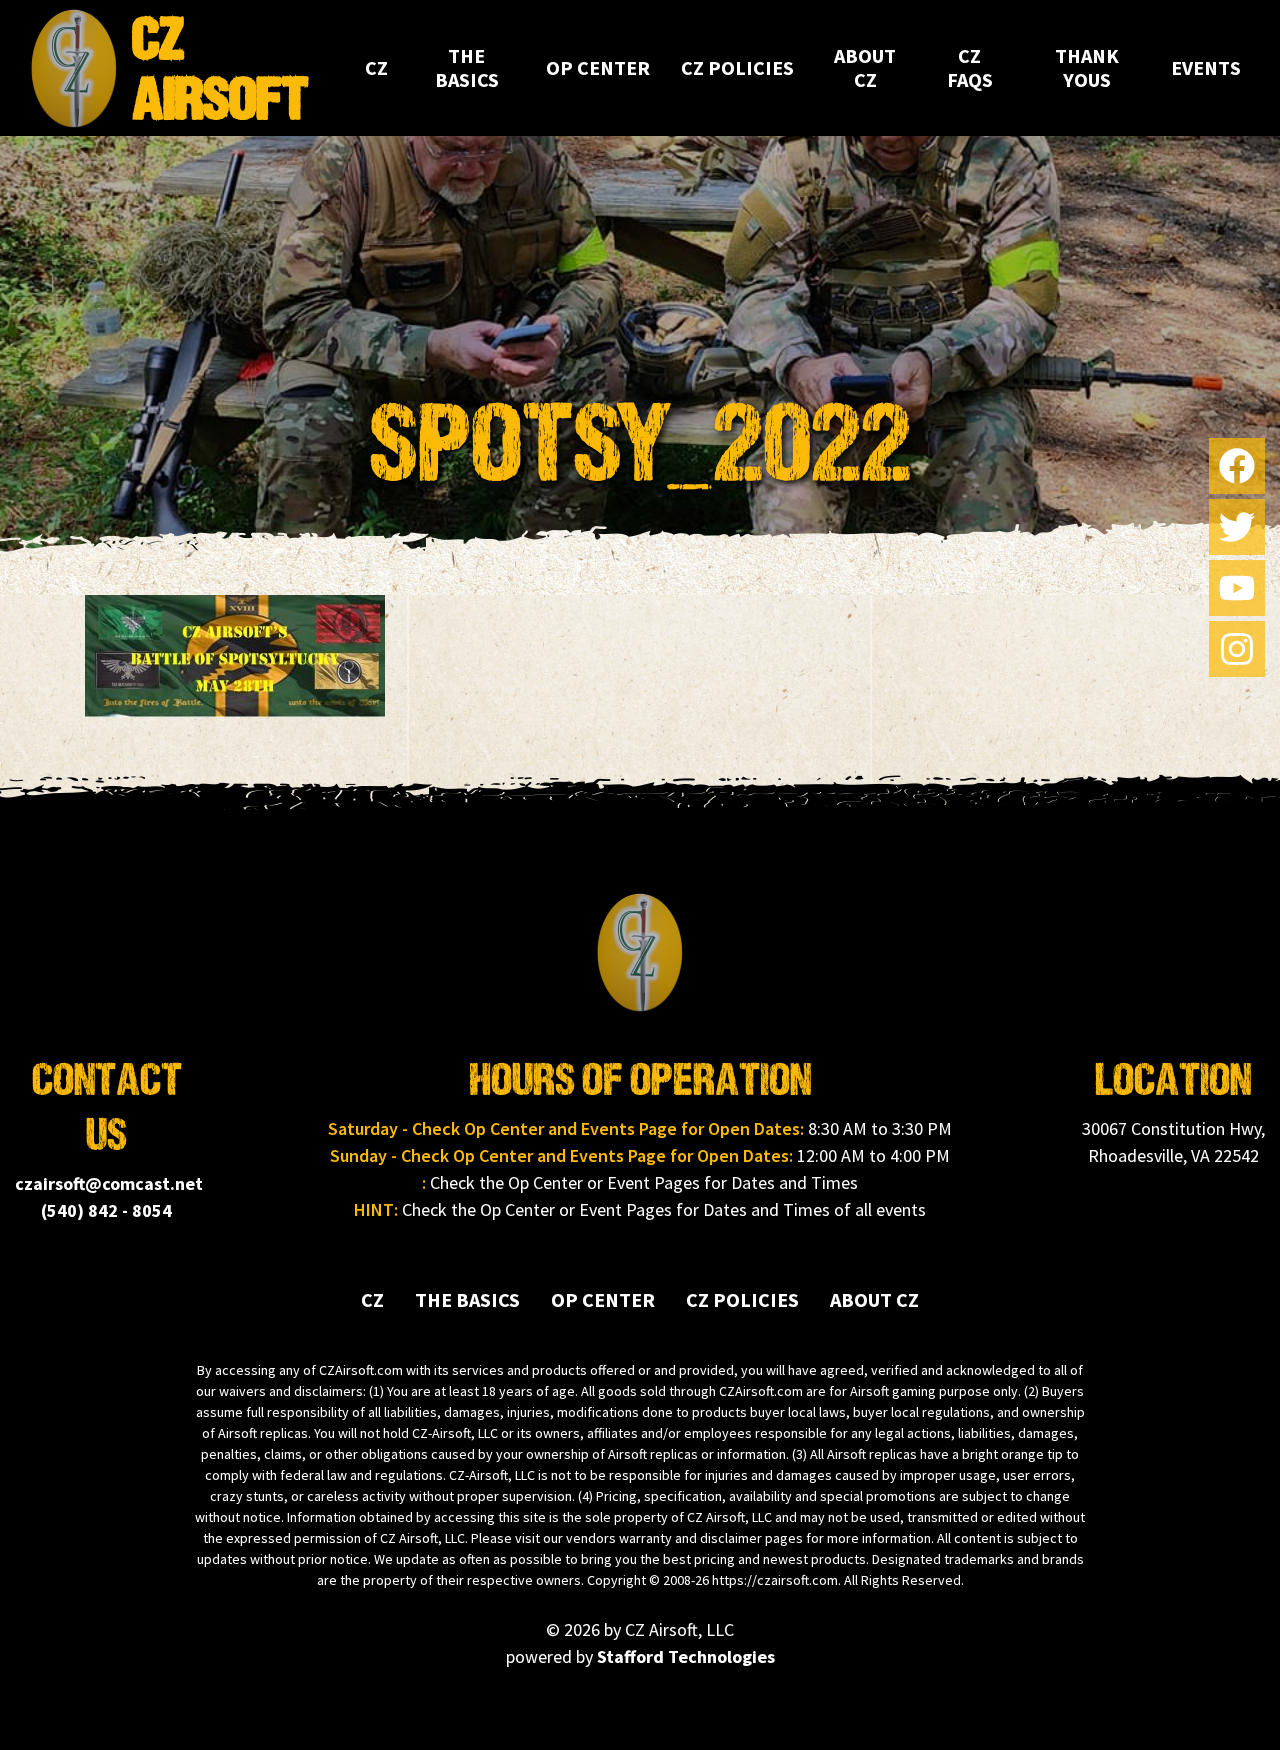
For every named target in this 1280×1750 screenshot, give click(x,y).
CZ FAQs (970, 67)
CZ (376, 67)
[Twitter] (1237, 527)
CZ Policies (737, 67)
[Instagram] (1237, 649)
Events (1206, 67)
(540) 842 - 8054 (106, 1210)
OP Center (598, 67)
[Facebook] (1237, 466)
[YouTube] (1237, 588)
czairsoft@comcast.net (109, 1183)
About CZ (865, 67)
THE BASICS (467, 67)
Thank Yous (1087, 67)
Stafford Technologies (686, 1656)
